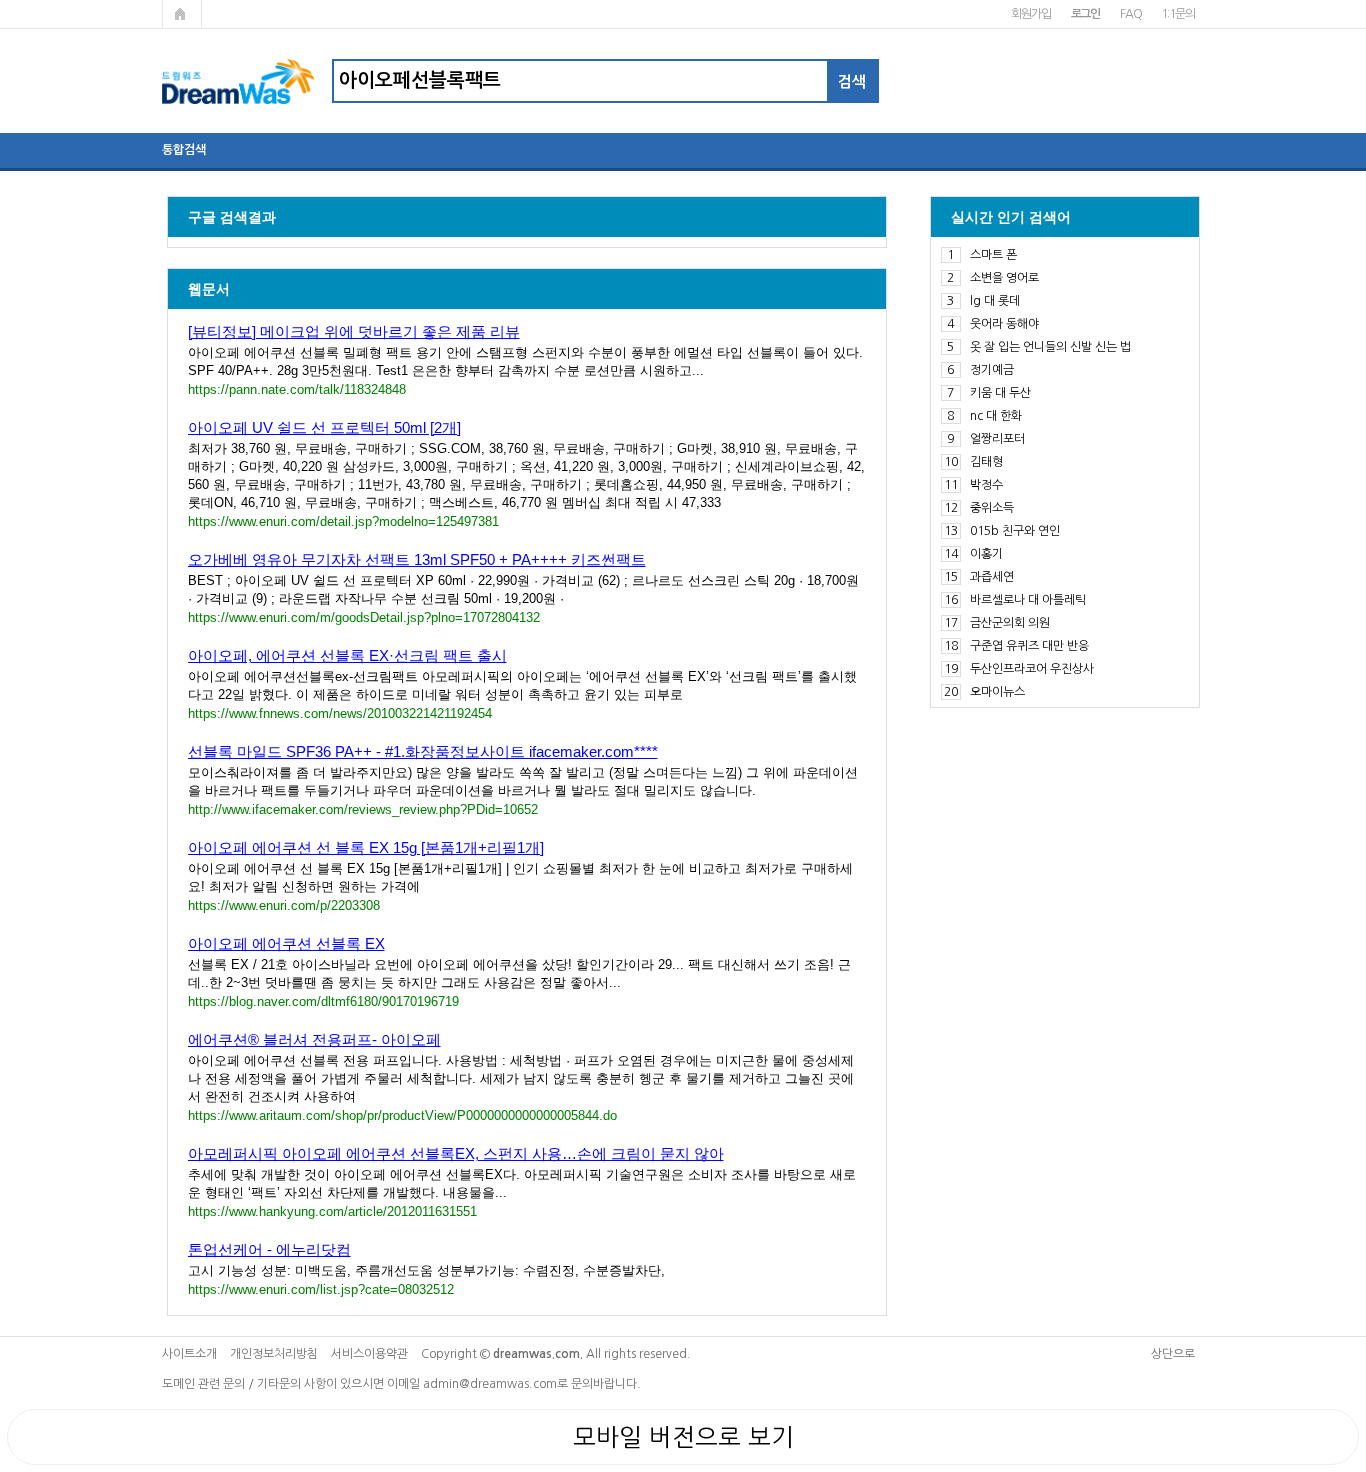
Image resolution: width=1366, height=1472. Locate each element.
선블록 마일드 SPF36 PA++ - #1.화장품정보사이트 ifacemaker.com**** (423, 751)
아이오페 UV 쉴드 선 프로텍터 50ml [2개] (324, 427)
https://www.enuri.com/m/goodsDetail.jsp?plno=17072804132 (364, 617)
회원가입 (1030, 14)
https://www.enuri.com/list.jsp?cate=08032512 (321, 1289)
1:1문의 (1177, 14)
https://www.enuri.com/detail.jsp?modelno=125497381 (343, 521)
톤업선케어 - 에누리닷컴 (269, 1249)
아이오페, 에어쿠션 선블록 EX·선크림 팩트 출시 (347, 655)
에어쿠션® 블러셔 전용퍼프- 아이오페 (314, 1039)
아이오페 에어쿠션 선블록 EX (286, 943)
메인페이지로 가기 (182, 14)
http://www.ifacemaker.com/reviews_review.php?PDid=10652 (363, 809)
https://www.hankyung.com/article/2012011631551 (332, 1211)
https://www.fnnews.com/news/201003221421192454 (340, 713)
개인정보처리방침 (274, 1354)
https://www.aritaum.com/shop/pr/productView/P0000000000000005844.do (402, 1115)
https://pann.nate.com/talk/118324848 (297, 389)
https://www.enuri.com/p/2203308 (284, 905)
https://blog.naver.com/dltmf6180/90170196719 (323, 1001)
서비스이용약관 (369, 1354)
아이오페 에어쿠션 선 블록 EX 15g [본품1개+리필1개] (366, 847)
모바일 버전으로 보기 (683, 1437)
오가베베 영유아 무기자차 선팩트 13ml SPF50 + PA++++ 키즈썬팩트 (417, 559)
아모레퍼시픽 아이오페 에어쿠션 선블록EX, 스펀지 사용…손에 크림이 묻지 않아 (456, 1153)
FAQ (1130, 14)
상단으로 (1173, 1354)
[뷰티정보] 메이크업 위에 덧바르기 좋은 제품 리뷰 (354, 331)
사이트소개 (189, 1354)
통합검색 (184, 150)
